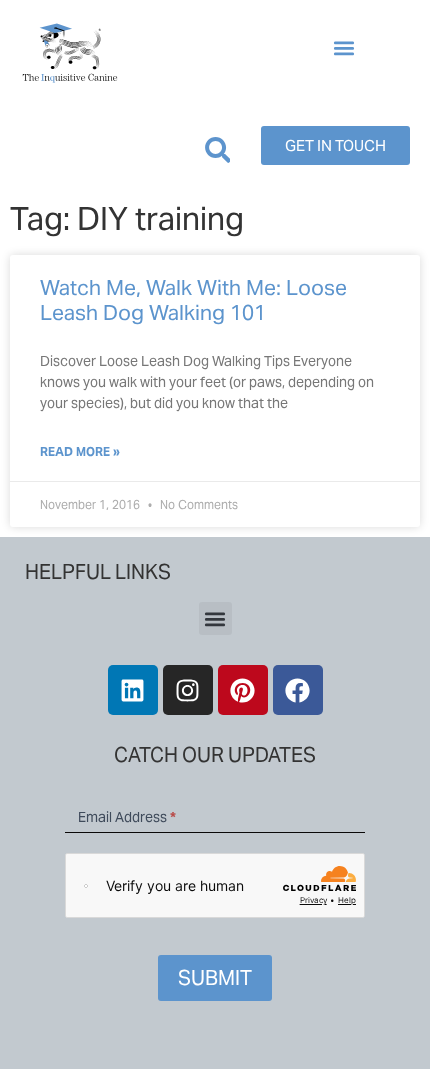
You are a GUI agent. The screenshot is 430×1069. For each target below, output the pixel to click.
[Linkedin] (133, 690)
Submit (215, 978)
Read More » (80, 451)
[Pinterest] (243, 690)
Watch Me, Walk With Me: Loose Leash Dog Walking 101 (193, 300)
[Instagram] (188, 690)
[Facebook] (298, 690)
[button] (343, 48)
